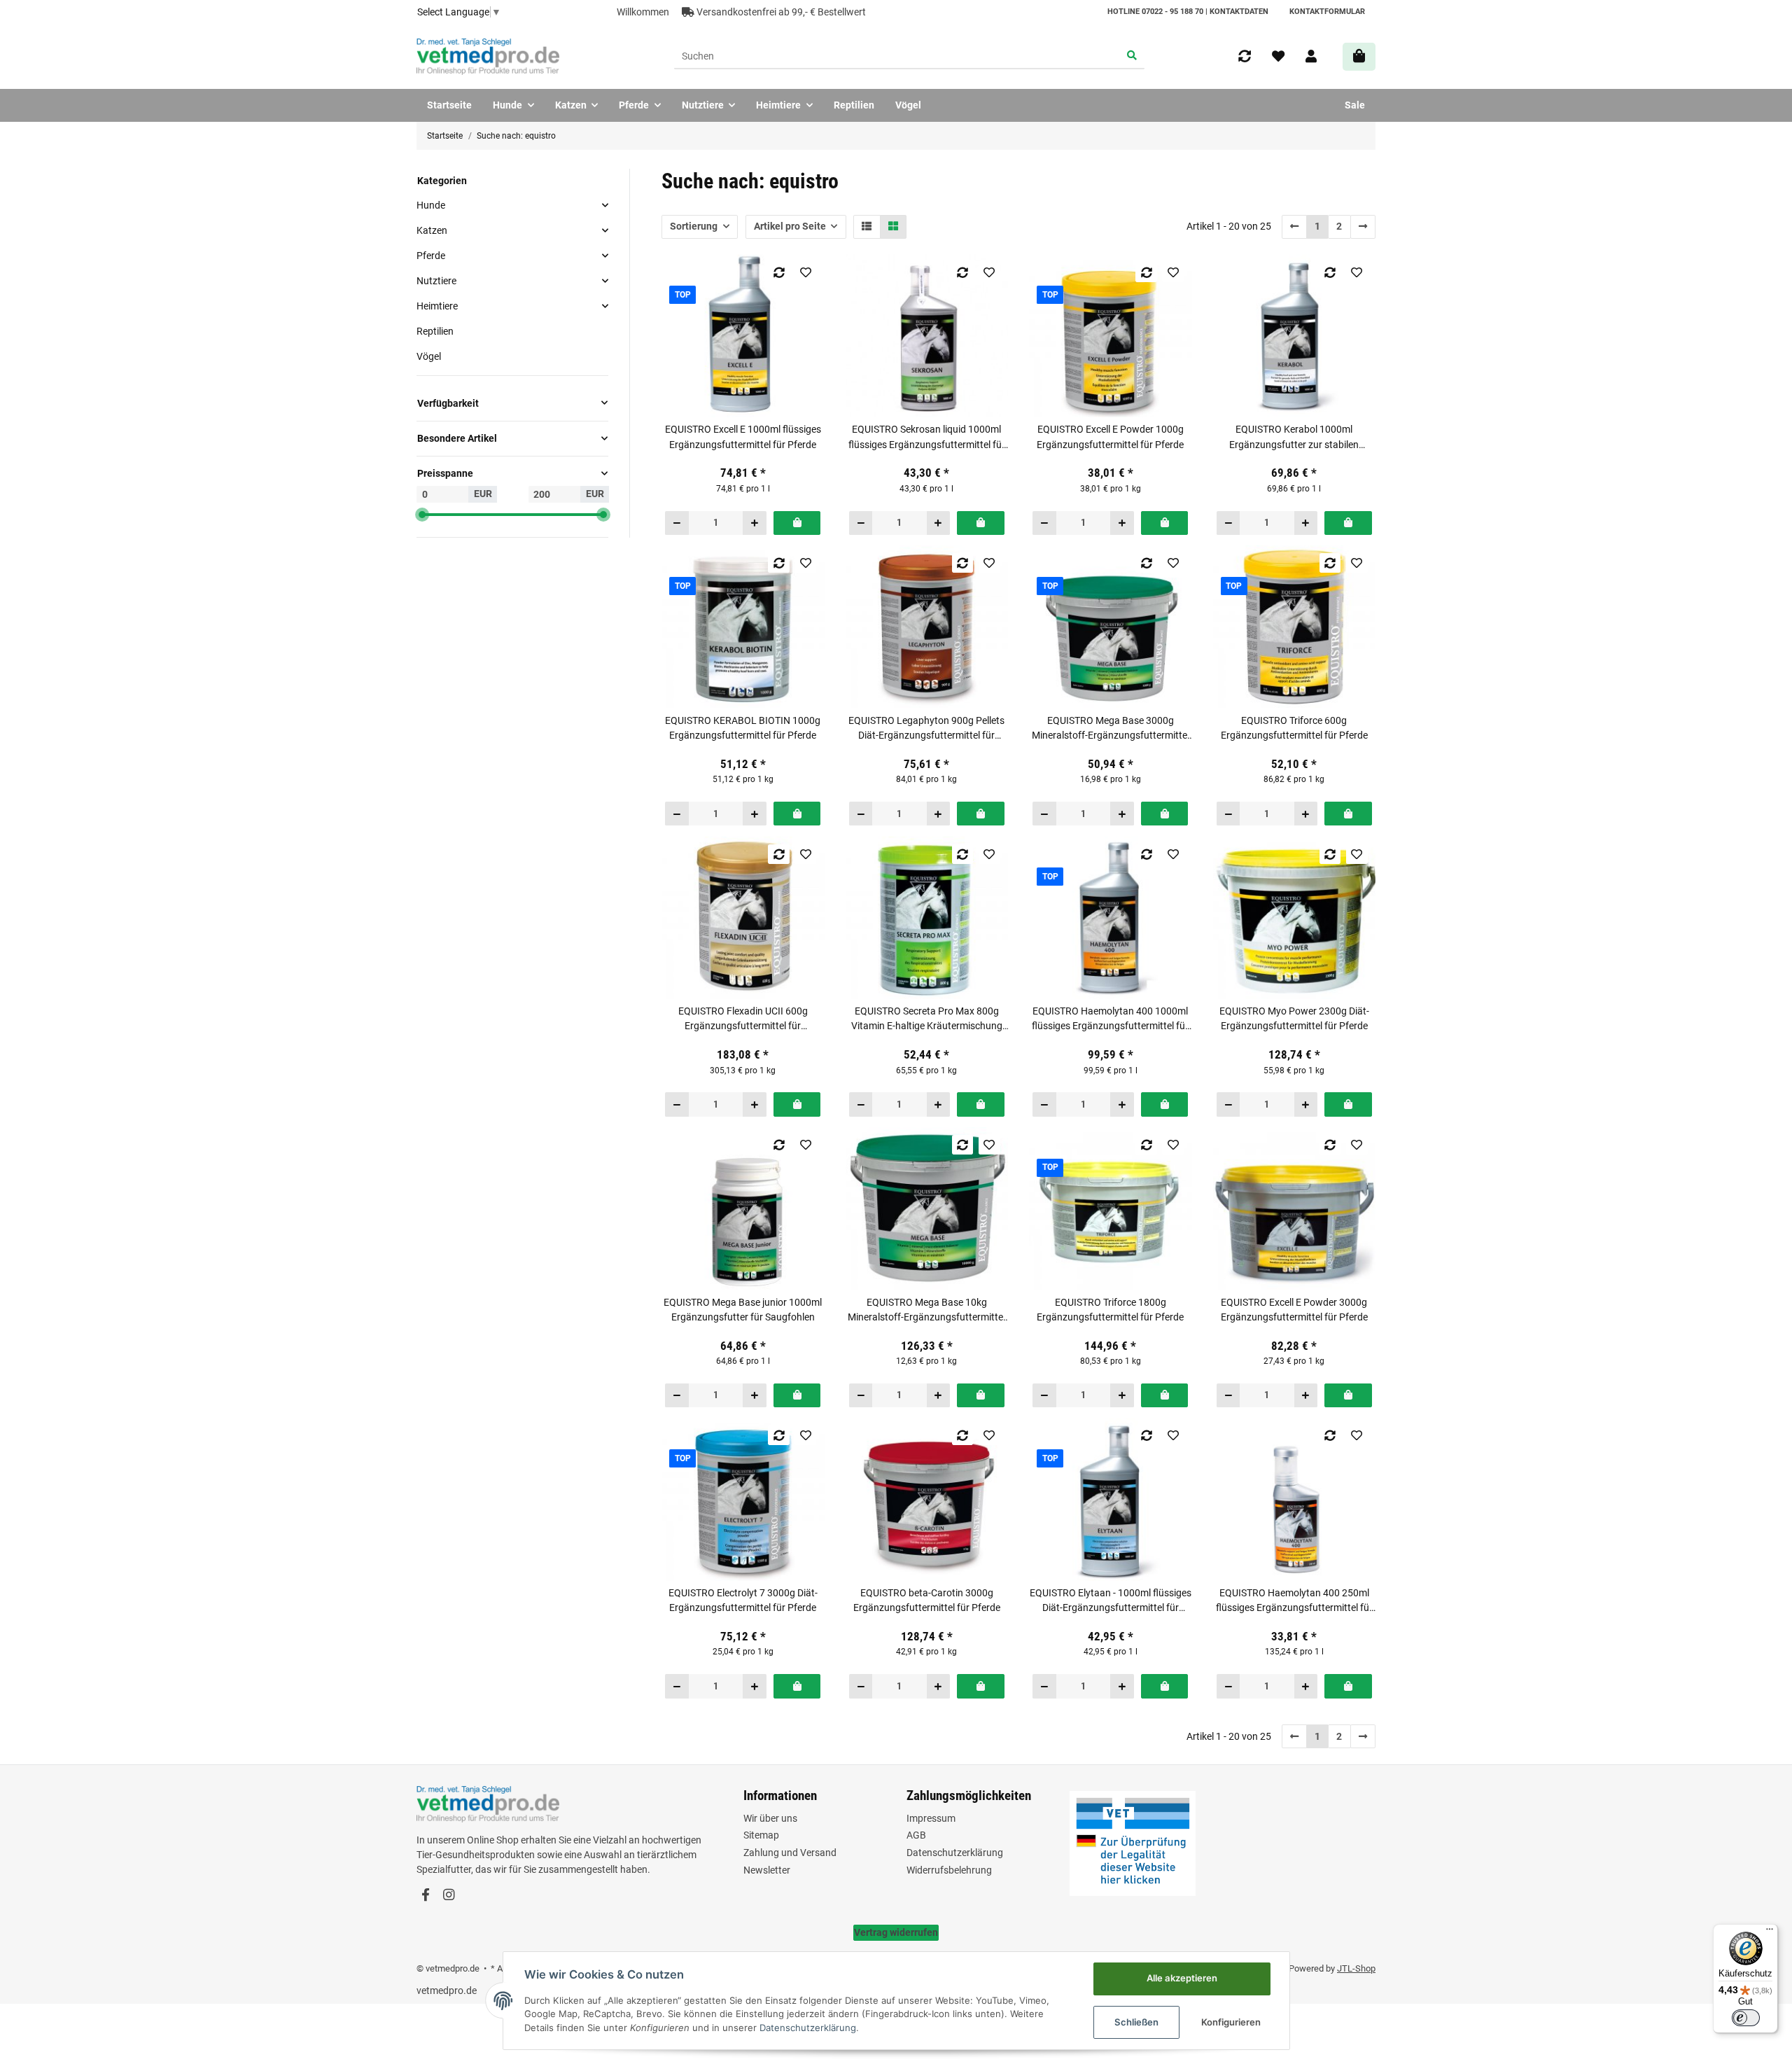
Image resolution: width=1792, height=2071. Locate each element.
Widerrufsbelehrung (949, 1870)
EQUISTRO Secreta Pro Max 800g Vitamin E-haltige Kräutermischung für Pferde (927, 1019)
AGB (916, 1835)
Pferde (431, 256)
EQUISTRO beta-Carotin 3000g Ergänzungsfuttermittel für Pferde (927, 1600)
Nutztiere (436, 281)
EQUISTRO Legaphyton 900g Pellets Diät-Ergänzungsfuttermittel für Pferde (926, 729)
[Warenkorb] (1359, 56)
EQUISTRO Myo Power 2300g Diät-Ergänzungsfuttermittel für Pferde (1294, 1018)
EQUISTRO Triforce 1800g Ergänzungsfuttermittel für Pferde (1110, 1310)
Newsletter (767, 1870)
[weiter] (1363, 227)
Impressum (931, 1818)
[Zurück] (1295, 227)
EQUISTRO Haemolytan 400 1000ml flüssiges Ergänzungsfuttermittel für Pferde (1110, 1019)
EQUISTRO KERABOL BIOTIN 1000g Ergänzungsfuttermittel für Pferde (743, 728)
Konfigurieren (1231, 2022)
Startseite (449, 105)
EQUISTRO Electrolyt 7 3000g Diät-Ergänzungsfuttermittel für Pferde (743, 1600)
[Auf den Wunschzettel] (805, 272)
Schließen (1136, 2022)
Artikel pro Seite (790, 226)
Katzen (432, 230)
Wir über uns (770, 1818)
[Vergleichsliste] (1245, 57)
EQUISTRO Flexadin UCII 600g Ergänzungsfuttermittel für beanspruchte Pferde (743, 1019)
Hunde (431, 204)
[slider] (422, 515)
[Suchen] (1132, 57)
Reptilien (435, 331)
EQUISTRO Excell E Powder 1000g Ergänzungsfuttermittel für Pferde (1110, 437)
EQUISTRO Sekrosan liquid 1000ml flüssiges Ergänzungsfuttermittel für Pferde (927, 438)
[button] (1311, 57)
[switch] (1746, 2018)
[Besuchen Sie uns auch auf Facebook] (425, 1896)
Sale (1355, 105)
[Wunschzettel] (1278, 57)
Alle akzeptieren (1182, 1978)
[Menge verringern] (677, 523)
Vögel (429, 356)
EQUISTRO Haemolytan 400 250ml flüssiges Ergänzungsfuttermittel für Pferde (1294, 1601)
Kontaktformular (1327, 12)
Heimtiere (437, 306)
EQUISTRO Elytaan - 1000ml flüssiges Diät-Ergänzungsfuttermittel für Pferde (1111, 1601)
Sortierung (694, 226)
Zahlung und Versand (790, 1853)
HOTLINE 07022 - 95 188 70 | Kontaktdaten (1188, 12)
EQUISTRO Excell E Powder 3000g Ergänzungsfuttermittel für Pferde (1294, 1310)
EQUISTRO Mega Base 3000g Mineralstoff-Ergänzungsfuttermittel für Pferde (1111, 729)
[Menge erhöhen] (754, 523)
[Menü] (1770, 1932)
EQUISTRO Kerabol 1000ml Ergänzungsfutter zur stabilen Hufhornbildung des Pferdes (1294, 438)
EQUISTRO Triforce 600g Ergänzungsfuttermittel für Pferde (1294, 728)
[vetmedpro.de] (488, 57)
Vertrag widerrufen (896, 1932)
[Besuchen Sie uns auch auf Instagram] (448, 1896)
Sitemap (761, 1835)
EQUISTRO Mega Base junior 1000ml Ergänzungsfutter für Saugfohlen (743, 1310)
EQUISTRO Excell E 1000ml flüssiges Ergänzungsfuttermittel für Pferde (743, 437)
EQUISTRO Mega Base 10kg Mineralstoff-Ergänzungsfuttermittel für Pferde (926, 1311)
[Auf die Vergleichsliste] (779, 272)
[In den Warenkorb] (797, 523)
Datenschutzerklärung (955, 1853)
